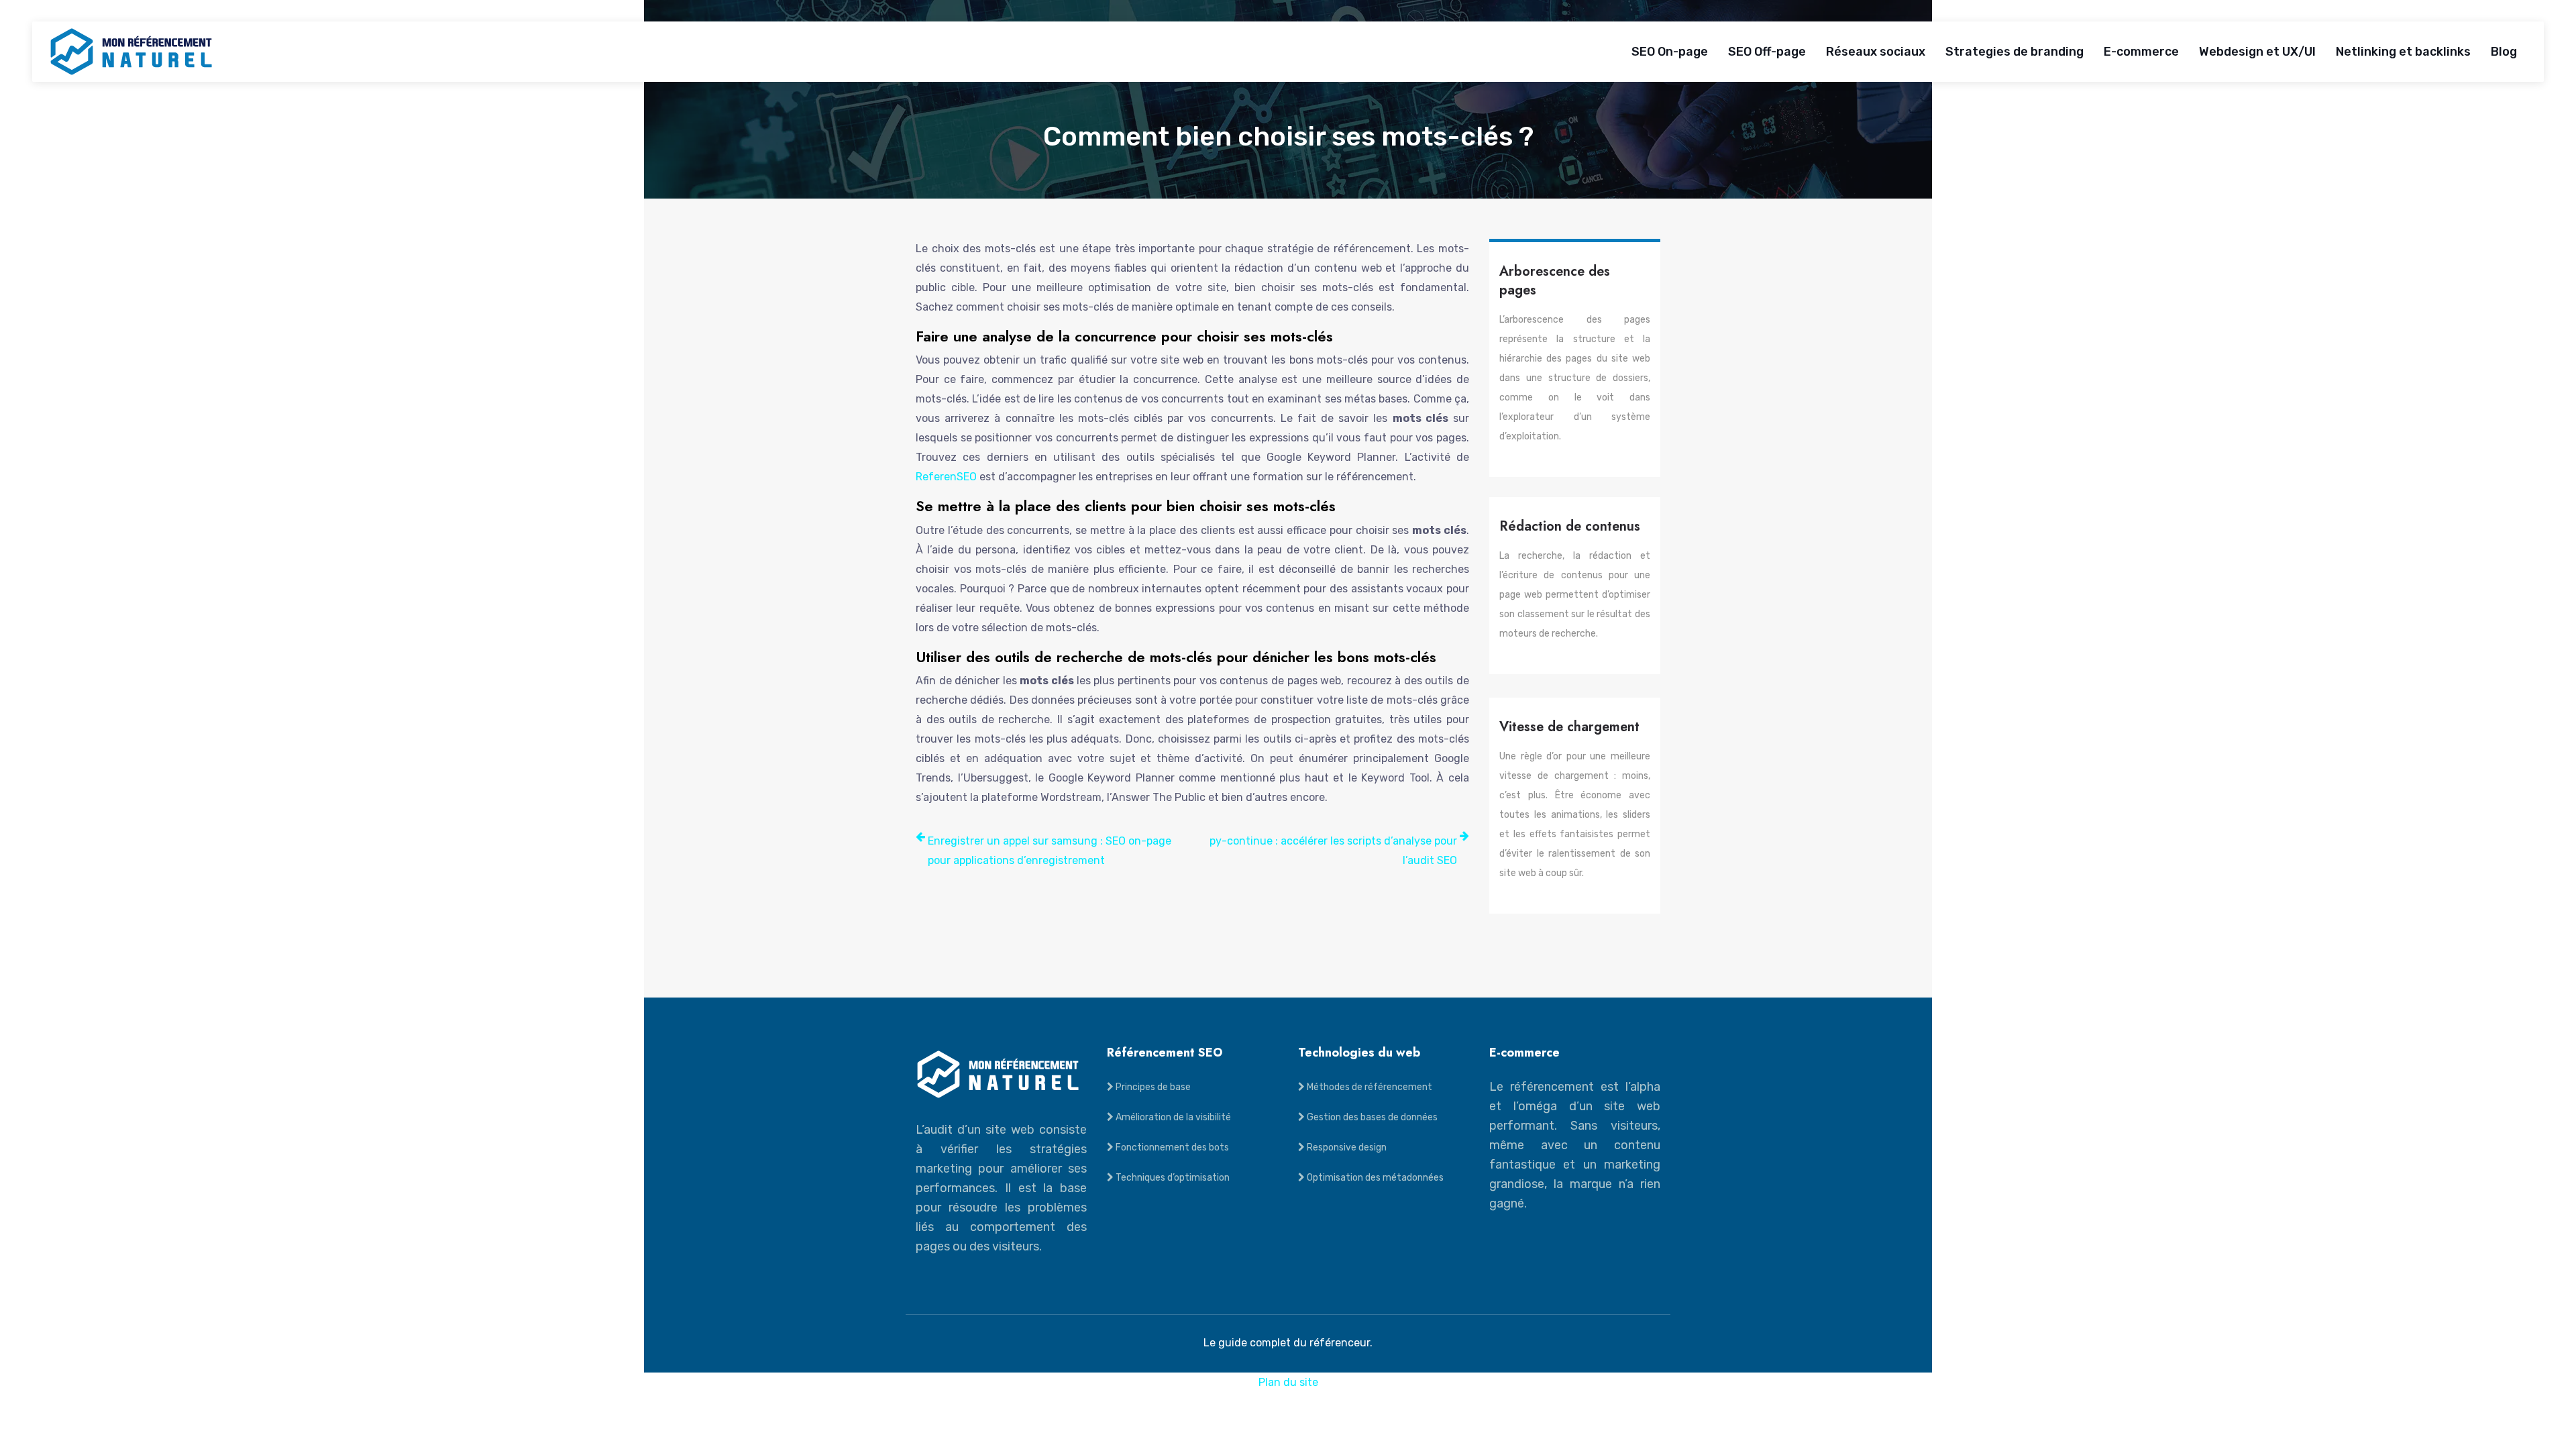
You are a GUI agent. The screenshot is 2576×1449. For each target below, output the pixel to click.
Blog (2504, 52)
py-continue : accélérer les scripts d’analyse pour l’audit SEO (1333, 851)
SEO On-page (1670, 52)
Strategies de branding (2015, 52)
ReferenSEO (946, 477)
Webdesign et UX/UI (2257, 52)
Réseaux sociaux (1876, 52)
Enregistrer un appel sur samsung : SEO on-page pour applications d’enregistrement (1050, 851)
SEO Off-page (1767, 52)
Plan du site (1288, 1382)
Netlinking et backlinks (2403, 52)
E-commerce (2141, 52)
